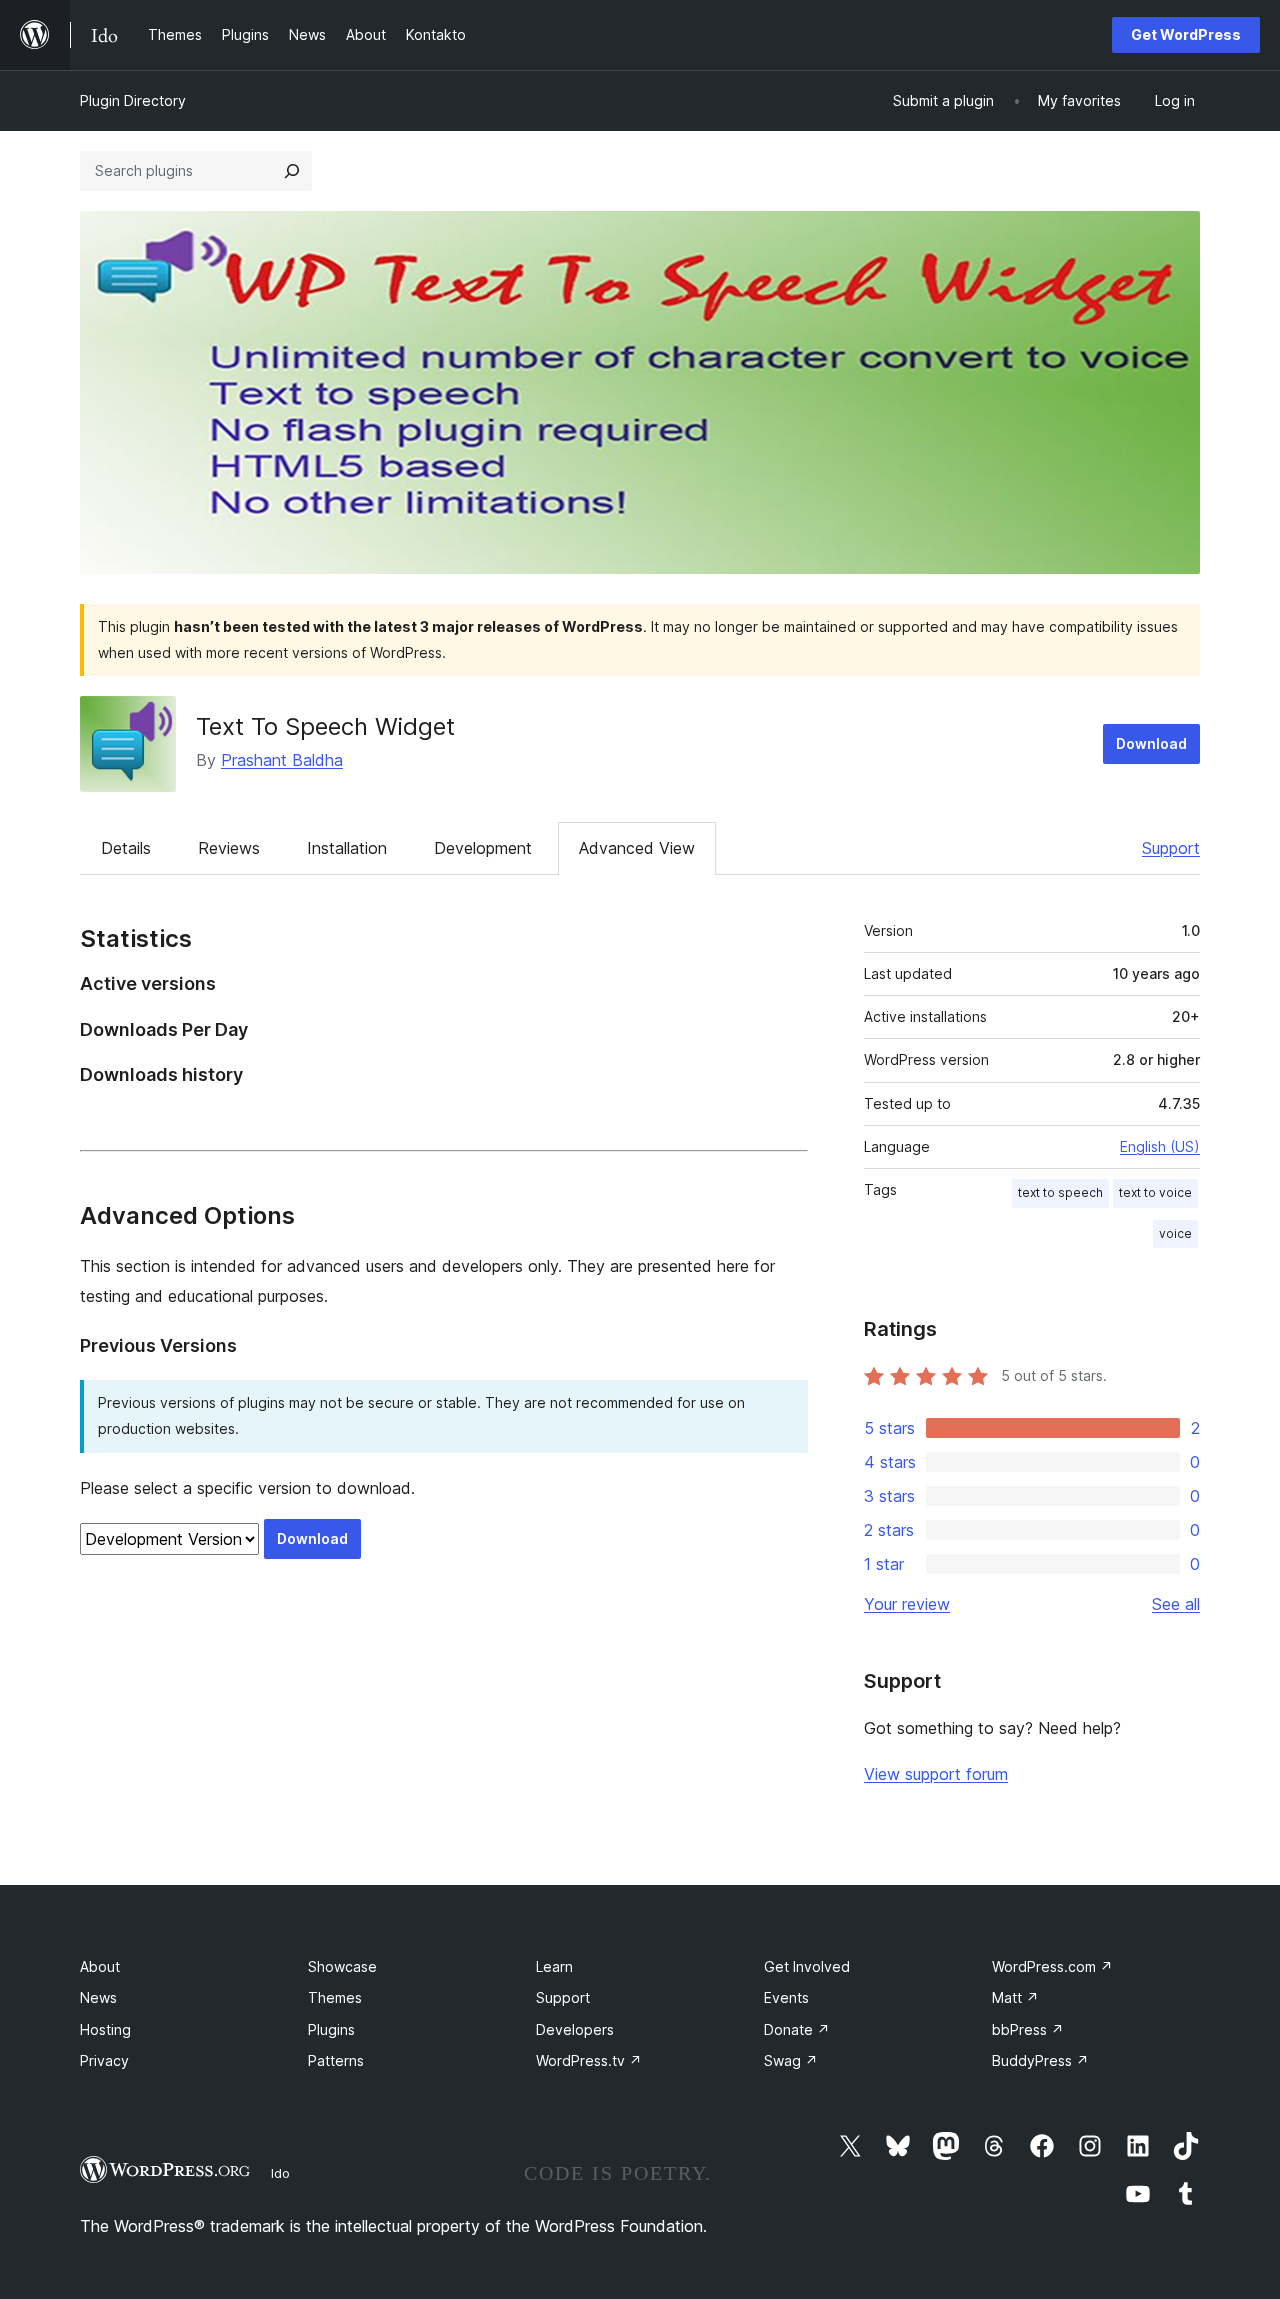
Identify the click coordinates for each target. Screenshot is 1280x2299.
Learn (554, 1966)
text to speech (1060, 1192)
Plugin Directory (133, 100)
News (98, 1997)
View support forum (936, 1774)
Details (126, 848)
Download (1151, 743)
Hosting (105, 2029)
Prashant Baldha (282, 760)
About (100, 1966)
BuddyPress (1040, 2060)
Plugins (331, 2029)
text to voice (1155, 1192)
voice (1175, 1233)
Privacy (104, 2060)
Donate (797, 2029)
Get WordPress (1186, 34)
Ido (280, 2173)
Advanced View (637, 848)
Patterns (336, 2060)
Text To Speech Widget (325, 726)
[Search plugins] (292, 171)
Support (1171, 848)
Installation (347, 848)
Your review (907, 1604)
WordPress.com (1052, 1966)
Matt (1015, 1997)
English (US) (1160, 1146)
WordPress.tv (589, 2060)
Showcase (342, 1966)
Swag (791, 2060)
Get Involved (807, 1966)
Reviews (229, 848)
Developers (575, 2029)
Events (786, 1997)
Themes (335, 1997)
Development (483, 848)
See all (1176, 1604)
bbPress (1028, 2029)
